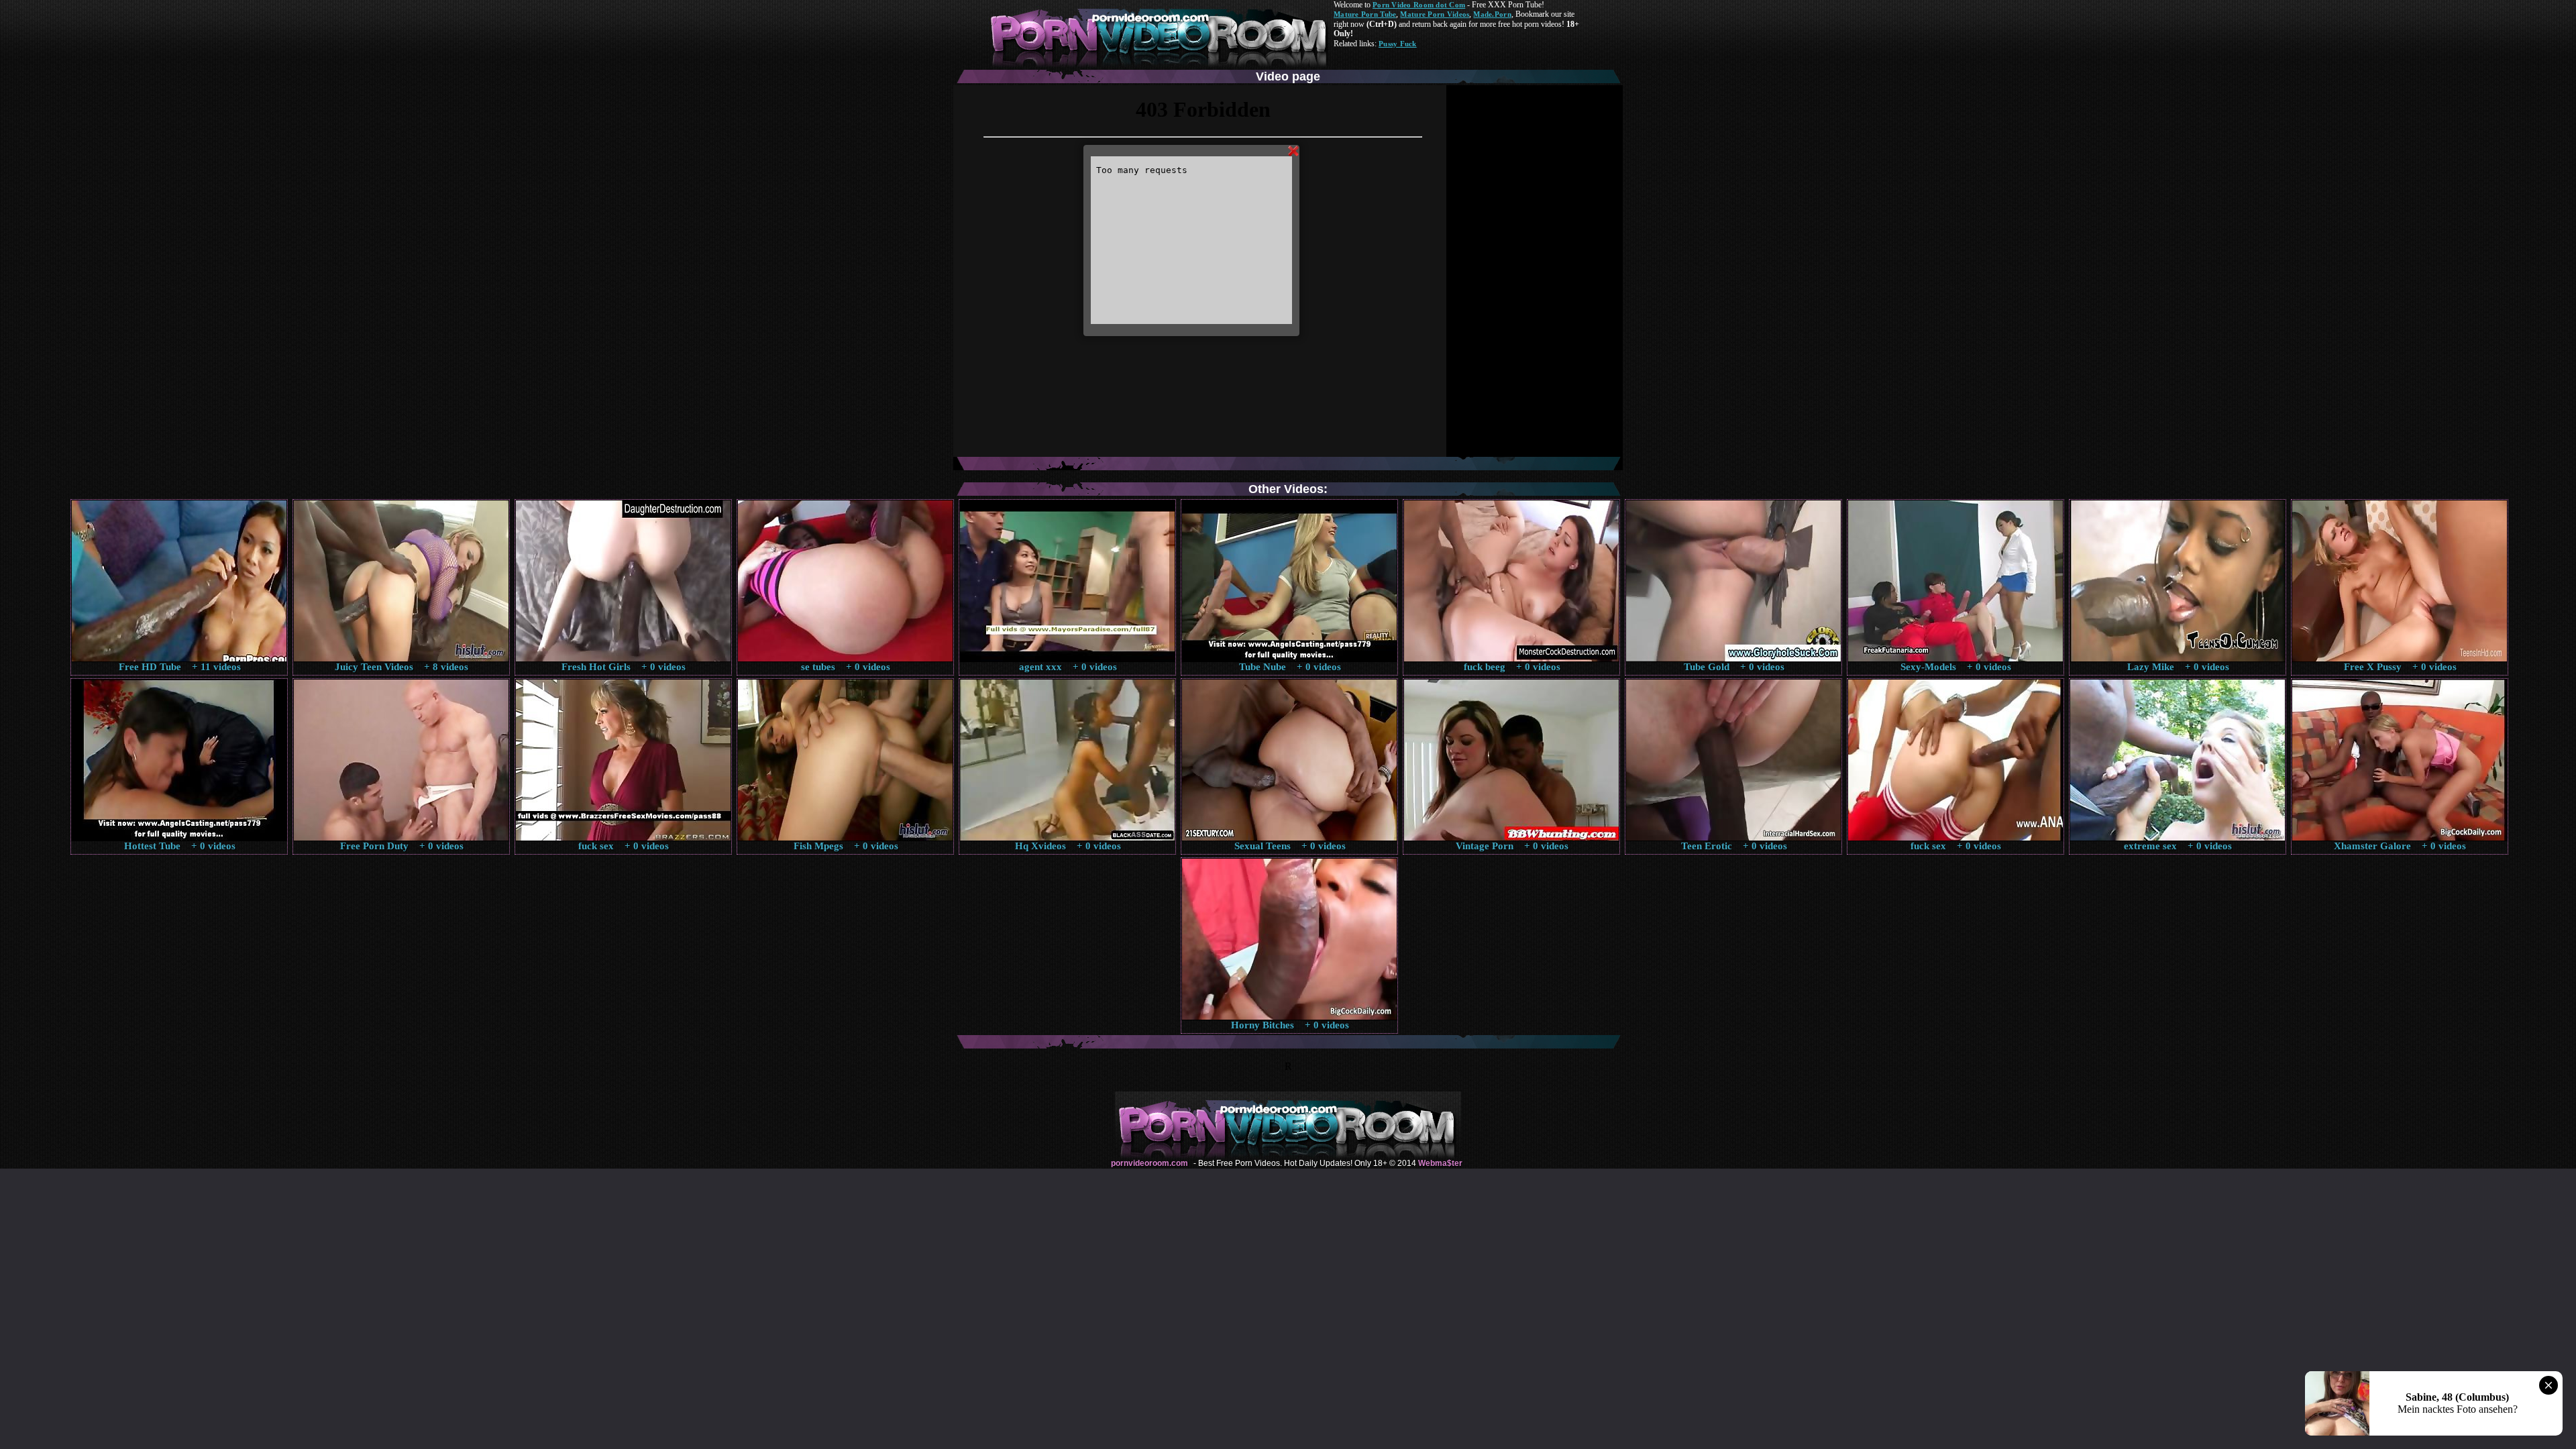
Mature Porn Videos (1435, 14)
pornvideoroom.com (1149, 1163)
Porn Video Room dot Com (1419, 5)
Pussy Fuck (1398, 44)
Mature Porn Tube (1365, 14)
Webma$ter (1440, 1163)
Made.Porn (1492, 14)
